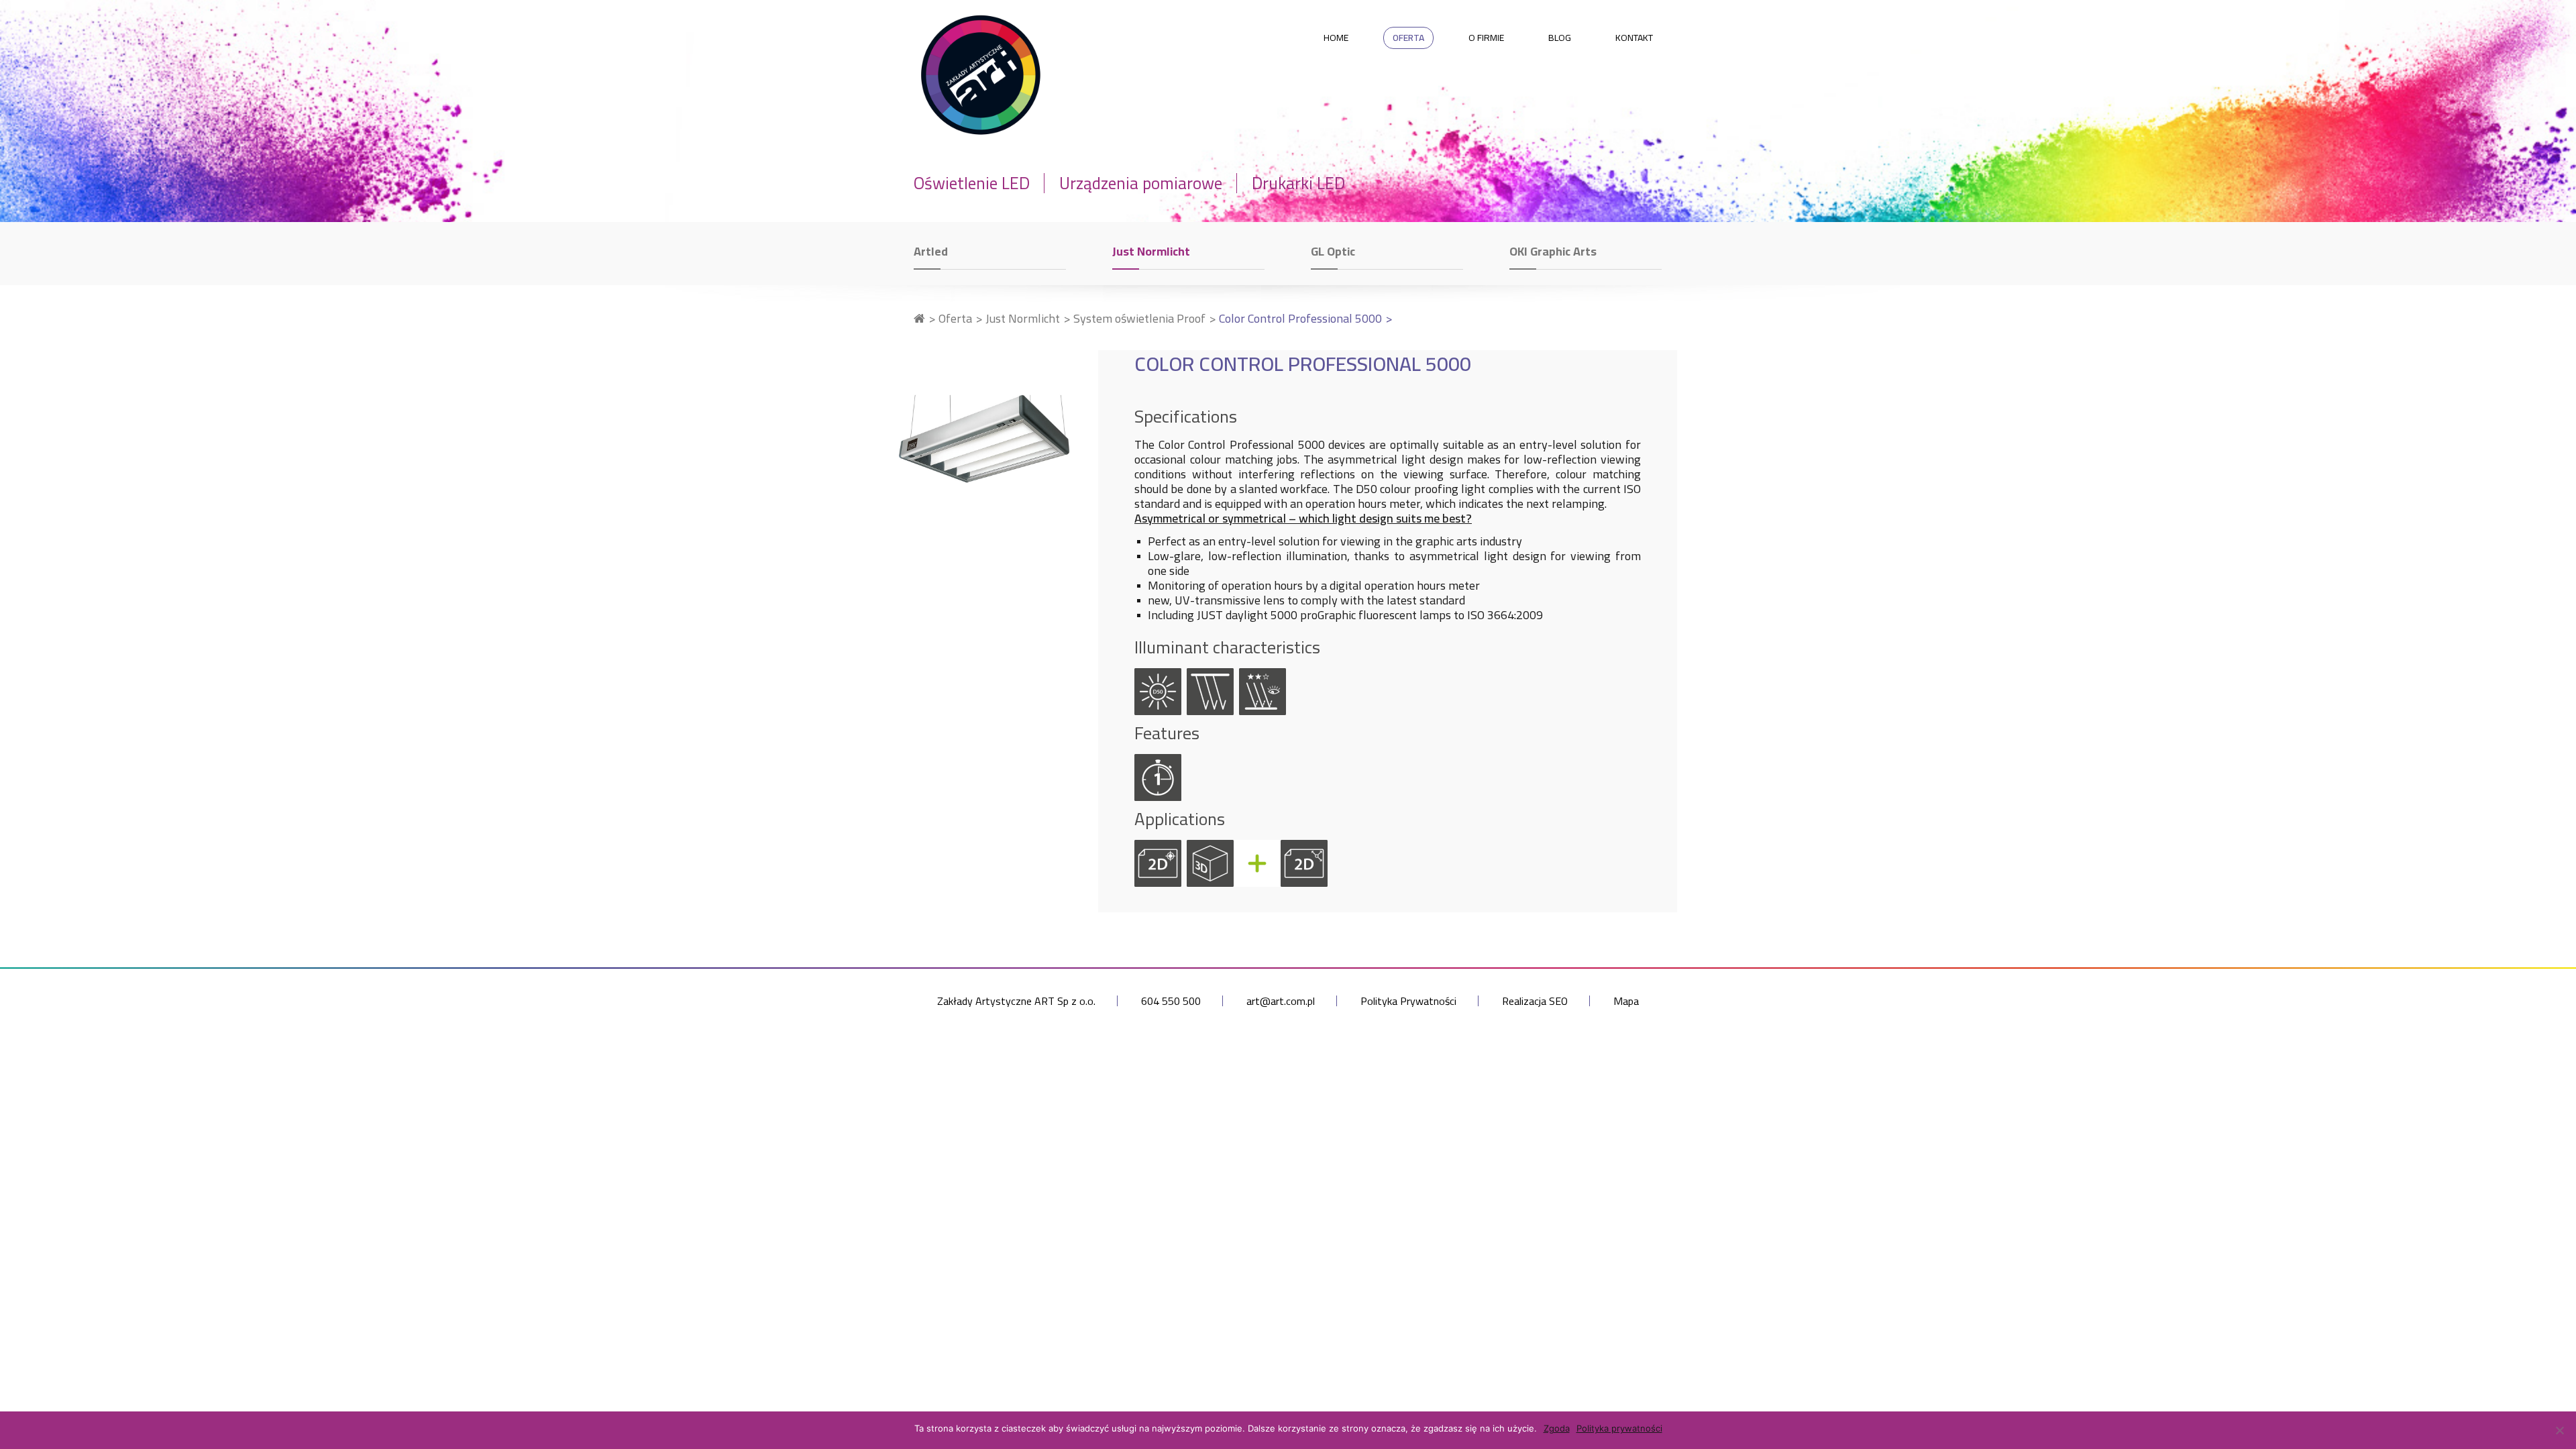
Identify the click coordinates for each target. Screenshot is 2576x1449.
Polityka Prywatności (1408, 1001)
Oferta (1408, 38)
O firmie (1486, 38)
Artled (931, 252)
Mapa (1626, 1001)
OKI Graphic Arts (1553, 252)
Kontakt (1634, 38)
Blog (1560, 38)
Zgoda (1557, 1428)
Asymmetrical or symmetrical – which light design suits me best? (1303, 518)
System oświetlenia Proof (1139, 319)
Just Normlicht (1151, 252)
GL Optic (1333, 252)
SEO (1558, 1001)
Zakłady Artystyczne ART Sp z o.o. (1016, 1001)
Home (1336, 38)
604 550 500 (1171, 1001)
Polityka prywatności (1619, 1428)
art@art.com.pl (1281, 1001)
